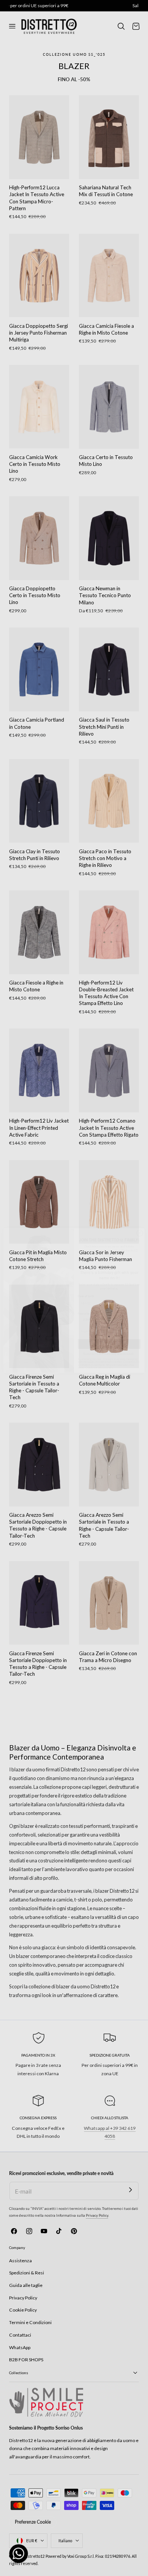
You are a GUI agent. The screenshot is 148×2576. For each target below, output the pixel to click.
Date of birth (86, 1284)
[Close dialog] (140, 1220)
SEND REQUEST (109, 1331)
